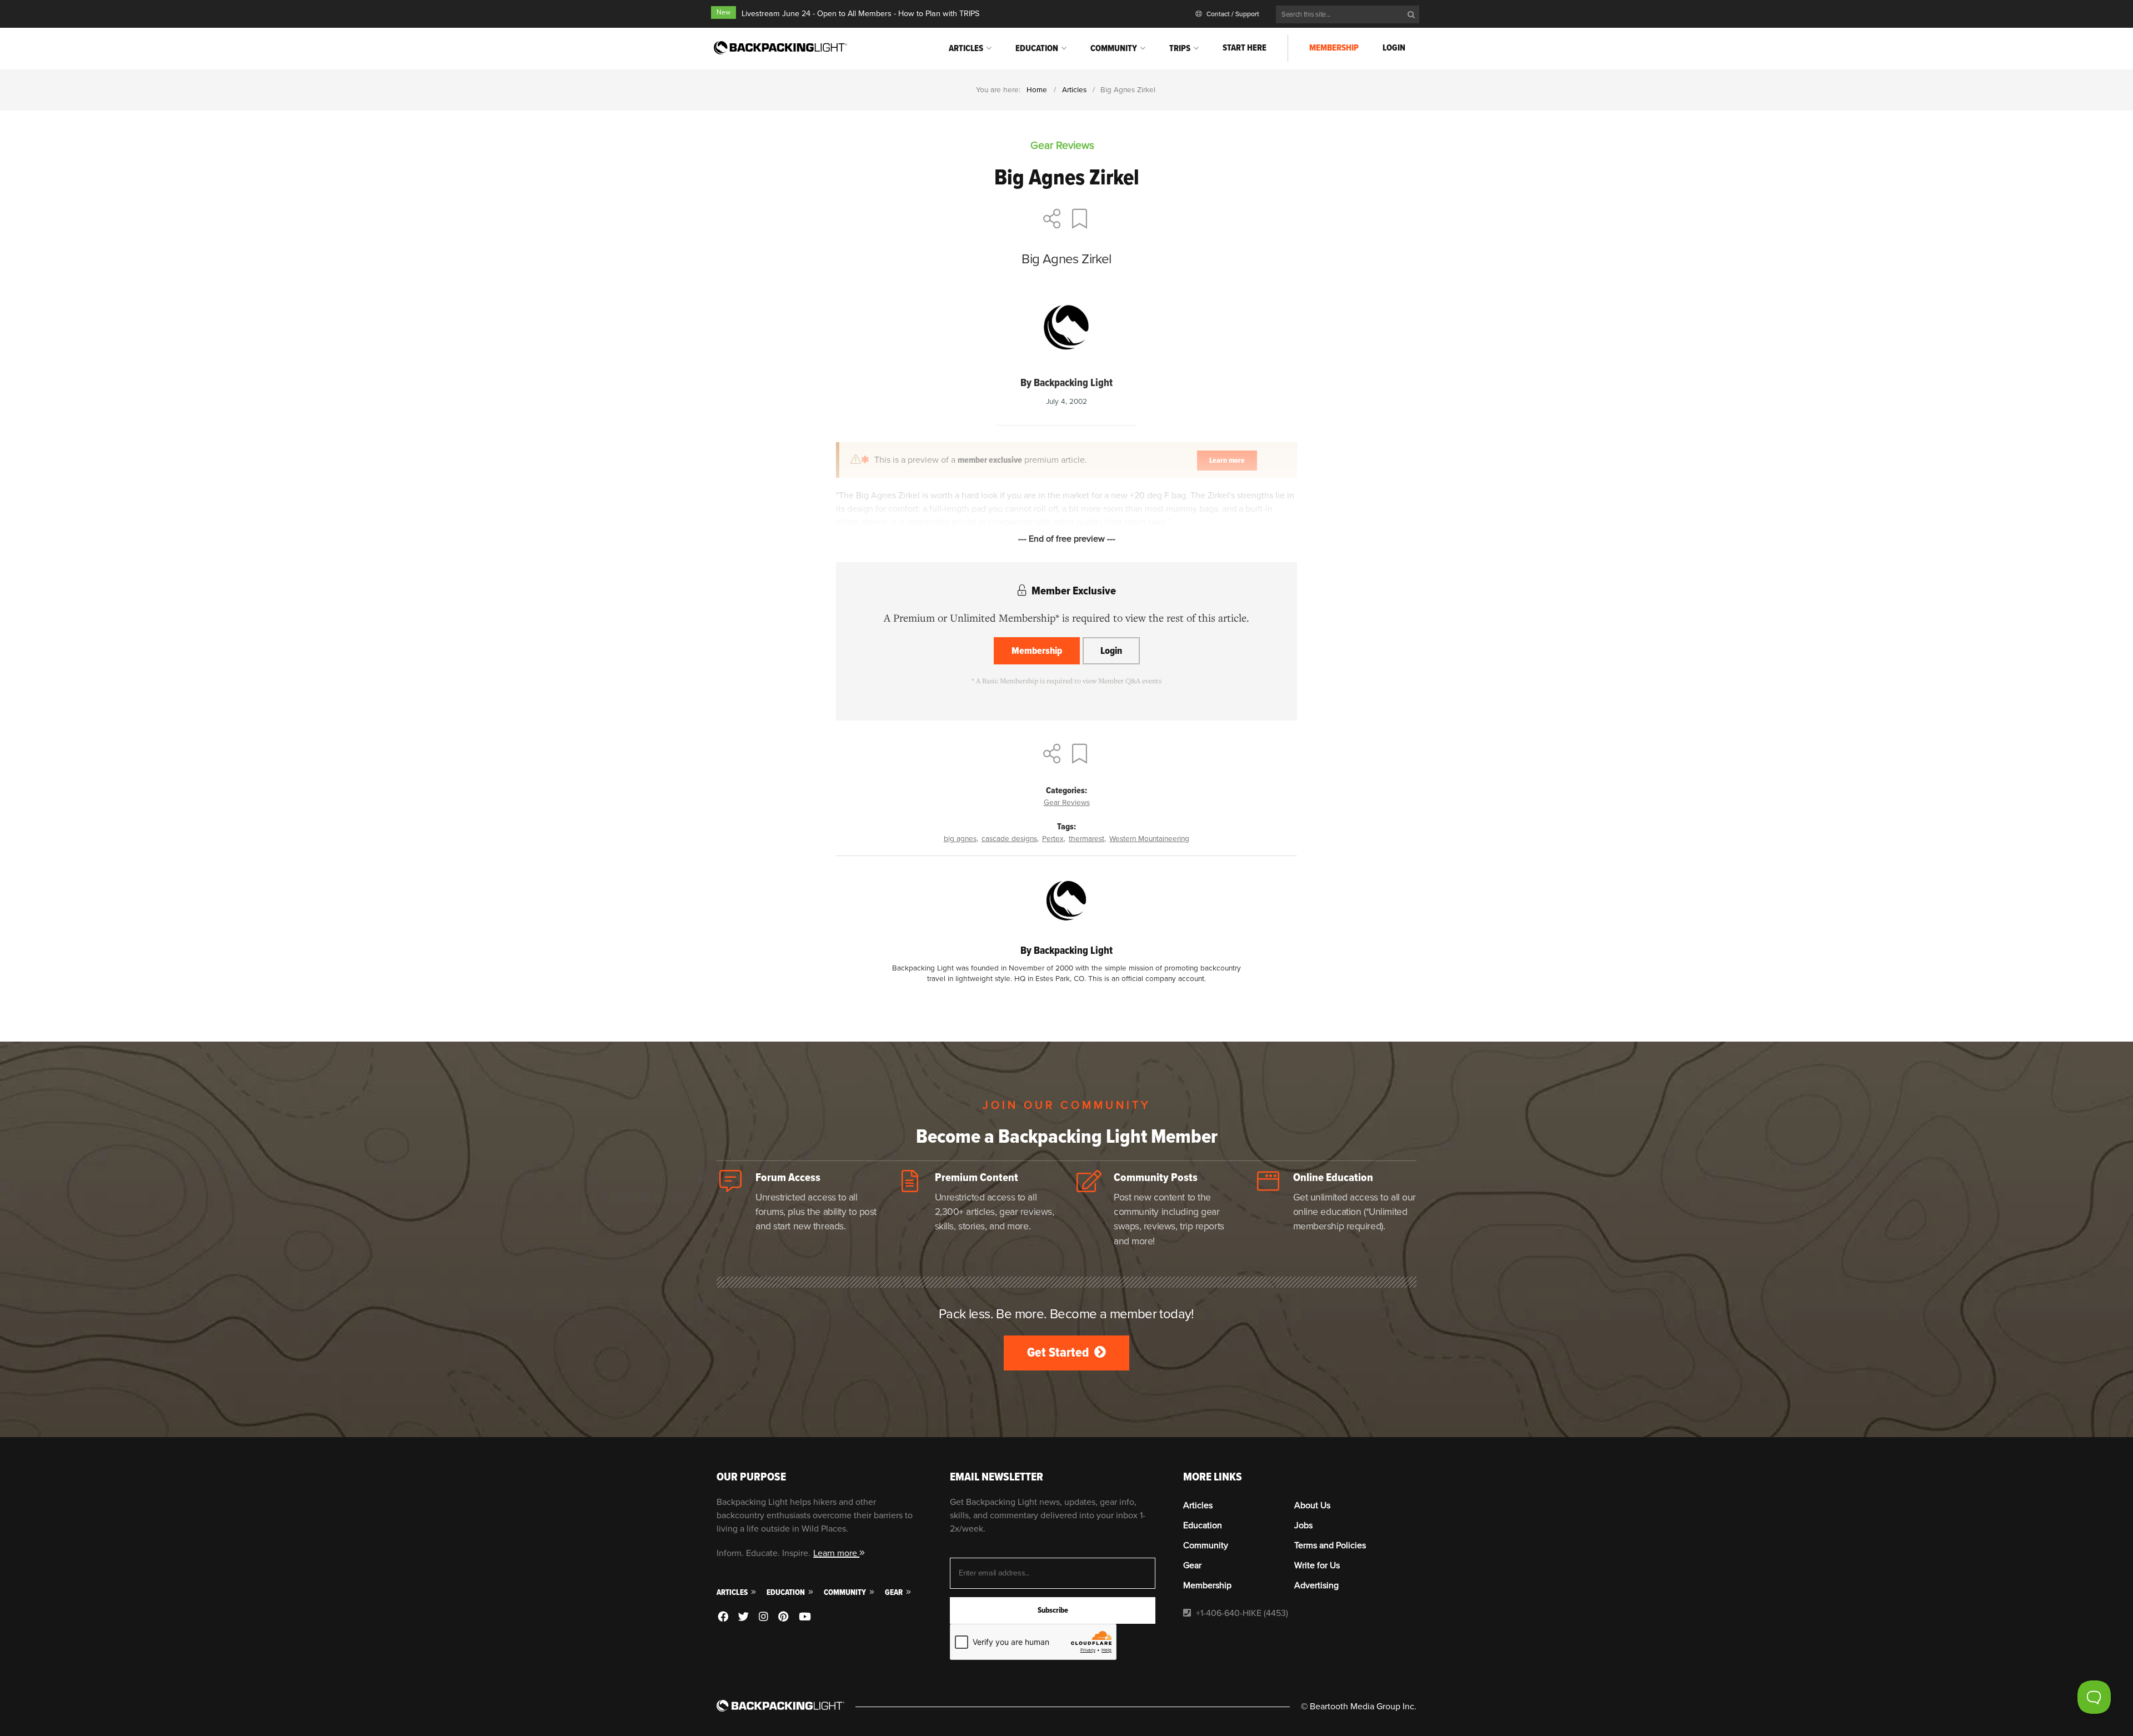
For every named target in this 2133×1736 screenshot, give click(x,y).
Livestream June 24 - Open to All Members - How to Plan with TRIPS (860, 14)
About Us (1312, 1505)
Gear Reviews (1067, 802)
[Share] (1052, 220)
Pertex (1053, 839)
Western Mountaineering (1149, 839)
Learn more (836, 1553)
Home (1037, 90)
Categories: (1066, 791)
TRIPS (1180, 48)
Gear (895, 1592)
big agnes (960, 839)
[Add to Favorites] (1081, 220)
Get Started (1059, 1352)
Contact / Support (1232, 14)
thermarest (1086, 839)
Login (1394, 48)
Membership (1334, 48)
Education (1037, 48)
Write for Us (1317, 1565)
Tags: (1066, 827)
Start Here (1245, 48)
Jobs (1303, 1525)
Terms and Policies (1330, 1545)
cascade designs (1009, 839)
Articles (966, 48)
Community (1114, 48)
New (723, 12)
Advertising (1316, 1585)
